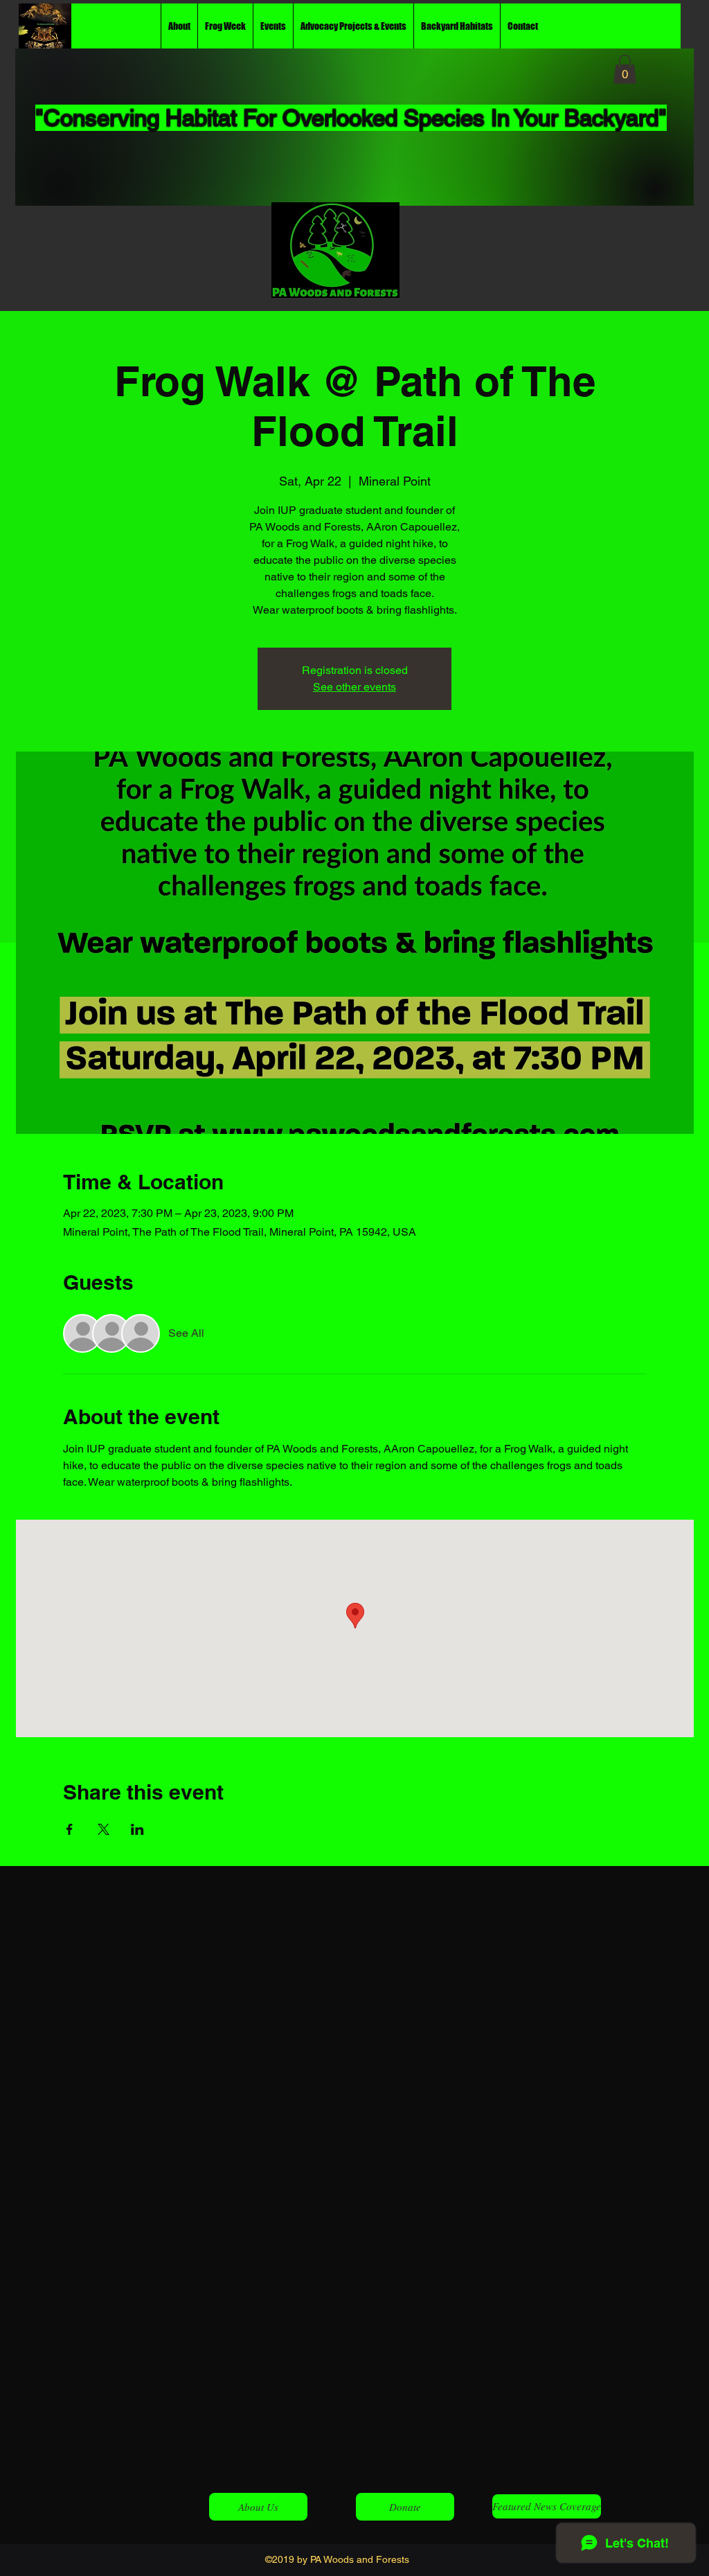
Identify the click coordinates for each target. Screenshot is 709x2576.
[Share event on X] (104, 1829)
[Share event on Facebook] (70, 1829)
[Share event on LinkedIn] (137, 1829)
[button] (625, 69)
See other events (354, 687)
